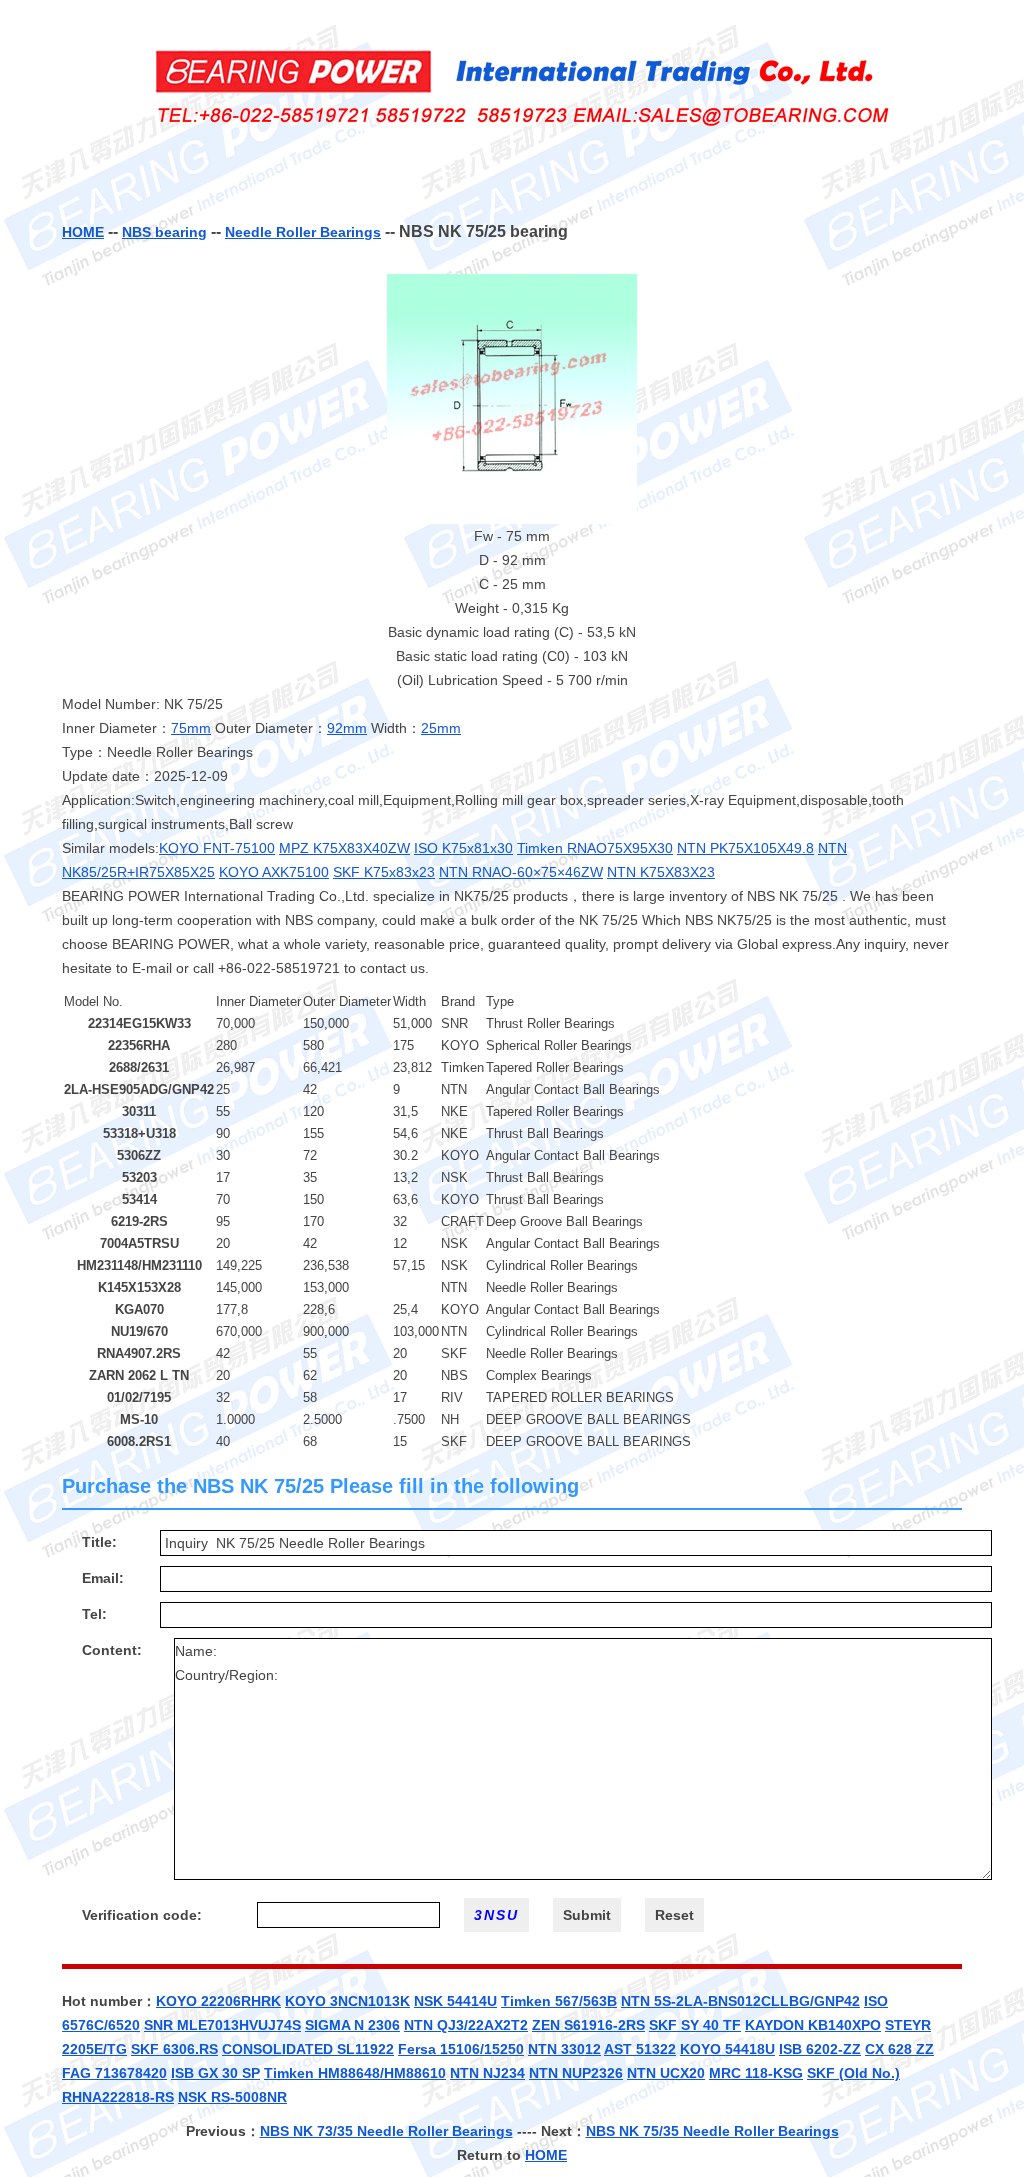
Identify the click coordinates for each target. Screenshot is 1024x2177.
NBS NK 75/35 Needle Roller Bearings (712, 2131)
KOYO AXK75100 (274, 872)
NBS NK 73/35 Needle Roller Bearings (386, 2131)
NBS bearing (164, 232)
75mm (191, 728)
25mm (441, 728)
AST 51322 (640, 2049)
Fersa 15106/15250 (461, 2049)
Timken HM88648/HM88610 (355, 2073)
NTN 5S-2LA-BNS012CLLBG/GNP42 (740, 2001)
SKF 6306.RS (174, 2049)
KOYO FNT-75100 (217, 848)
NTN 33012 (564, 2049)
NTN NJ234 (487, 2073)
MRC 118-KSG (756, 2073)
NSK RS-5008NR (232, 2097)
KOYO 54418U (727, 2049)
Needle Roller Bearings (303, 232)
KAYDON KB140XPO (813, 2025)
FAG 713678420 (114, 2073)
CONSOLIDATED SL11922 (308, 2049)
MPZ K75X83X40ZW (344, 848)
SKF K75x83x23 (384, 872)
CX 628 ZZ (899, 2049)
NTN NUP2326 (576, 2073)
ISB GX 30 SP (215, 2073)
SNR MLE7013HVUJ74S (222, 2025)
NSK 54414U (455, 2001)
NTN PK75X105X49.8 (745, 848)
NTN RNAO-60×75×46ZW (521, 872)
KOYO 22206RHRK (218, 2001)
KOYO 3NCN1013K (347, 2001)
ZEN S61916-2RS (588, 2025)
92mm (347, 728)
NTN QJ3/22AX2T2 (466, 2025)
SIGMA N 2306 (352, 2025)
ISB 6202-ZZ (820, 2049)
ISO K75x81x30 (463, 848)
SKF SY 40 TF (695, 2025)
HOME (83, 232)
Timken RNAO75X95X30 (595, 848)
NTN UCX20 (666, 2073)
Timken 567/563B (559, 2001)
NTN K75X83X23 (661, 872)
